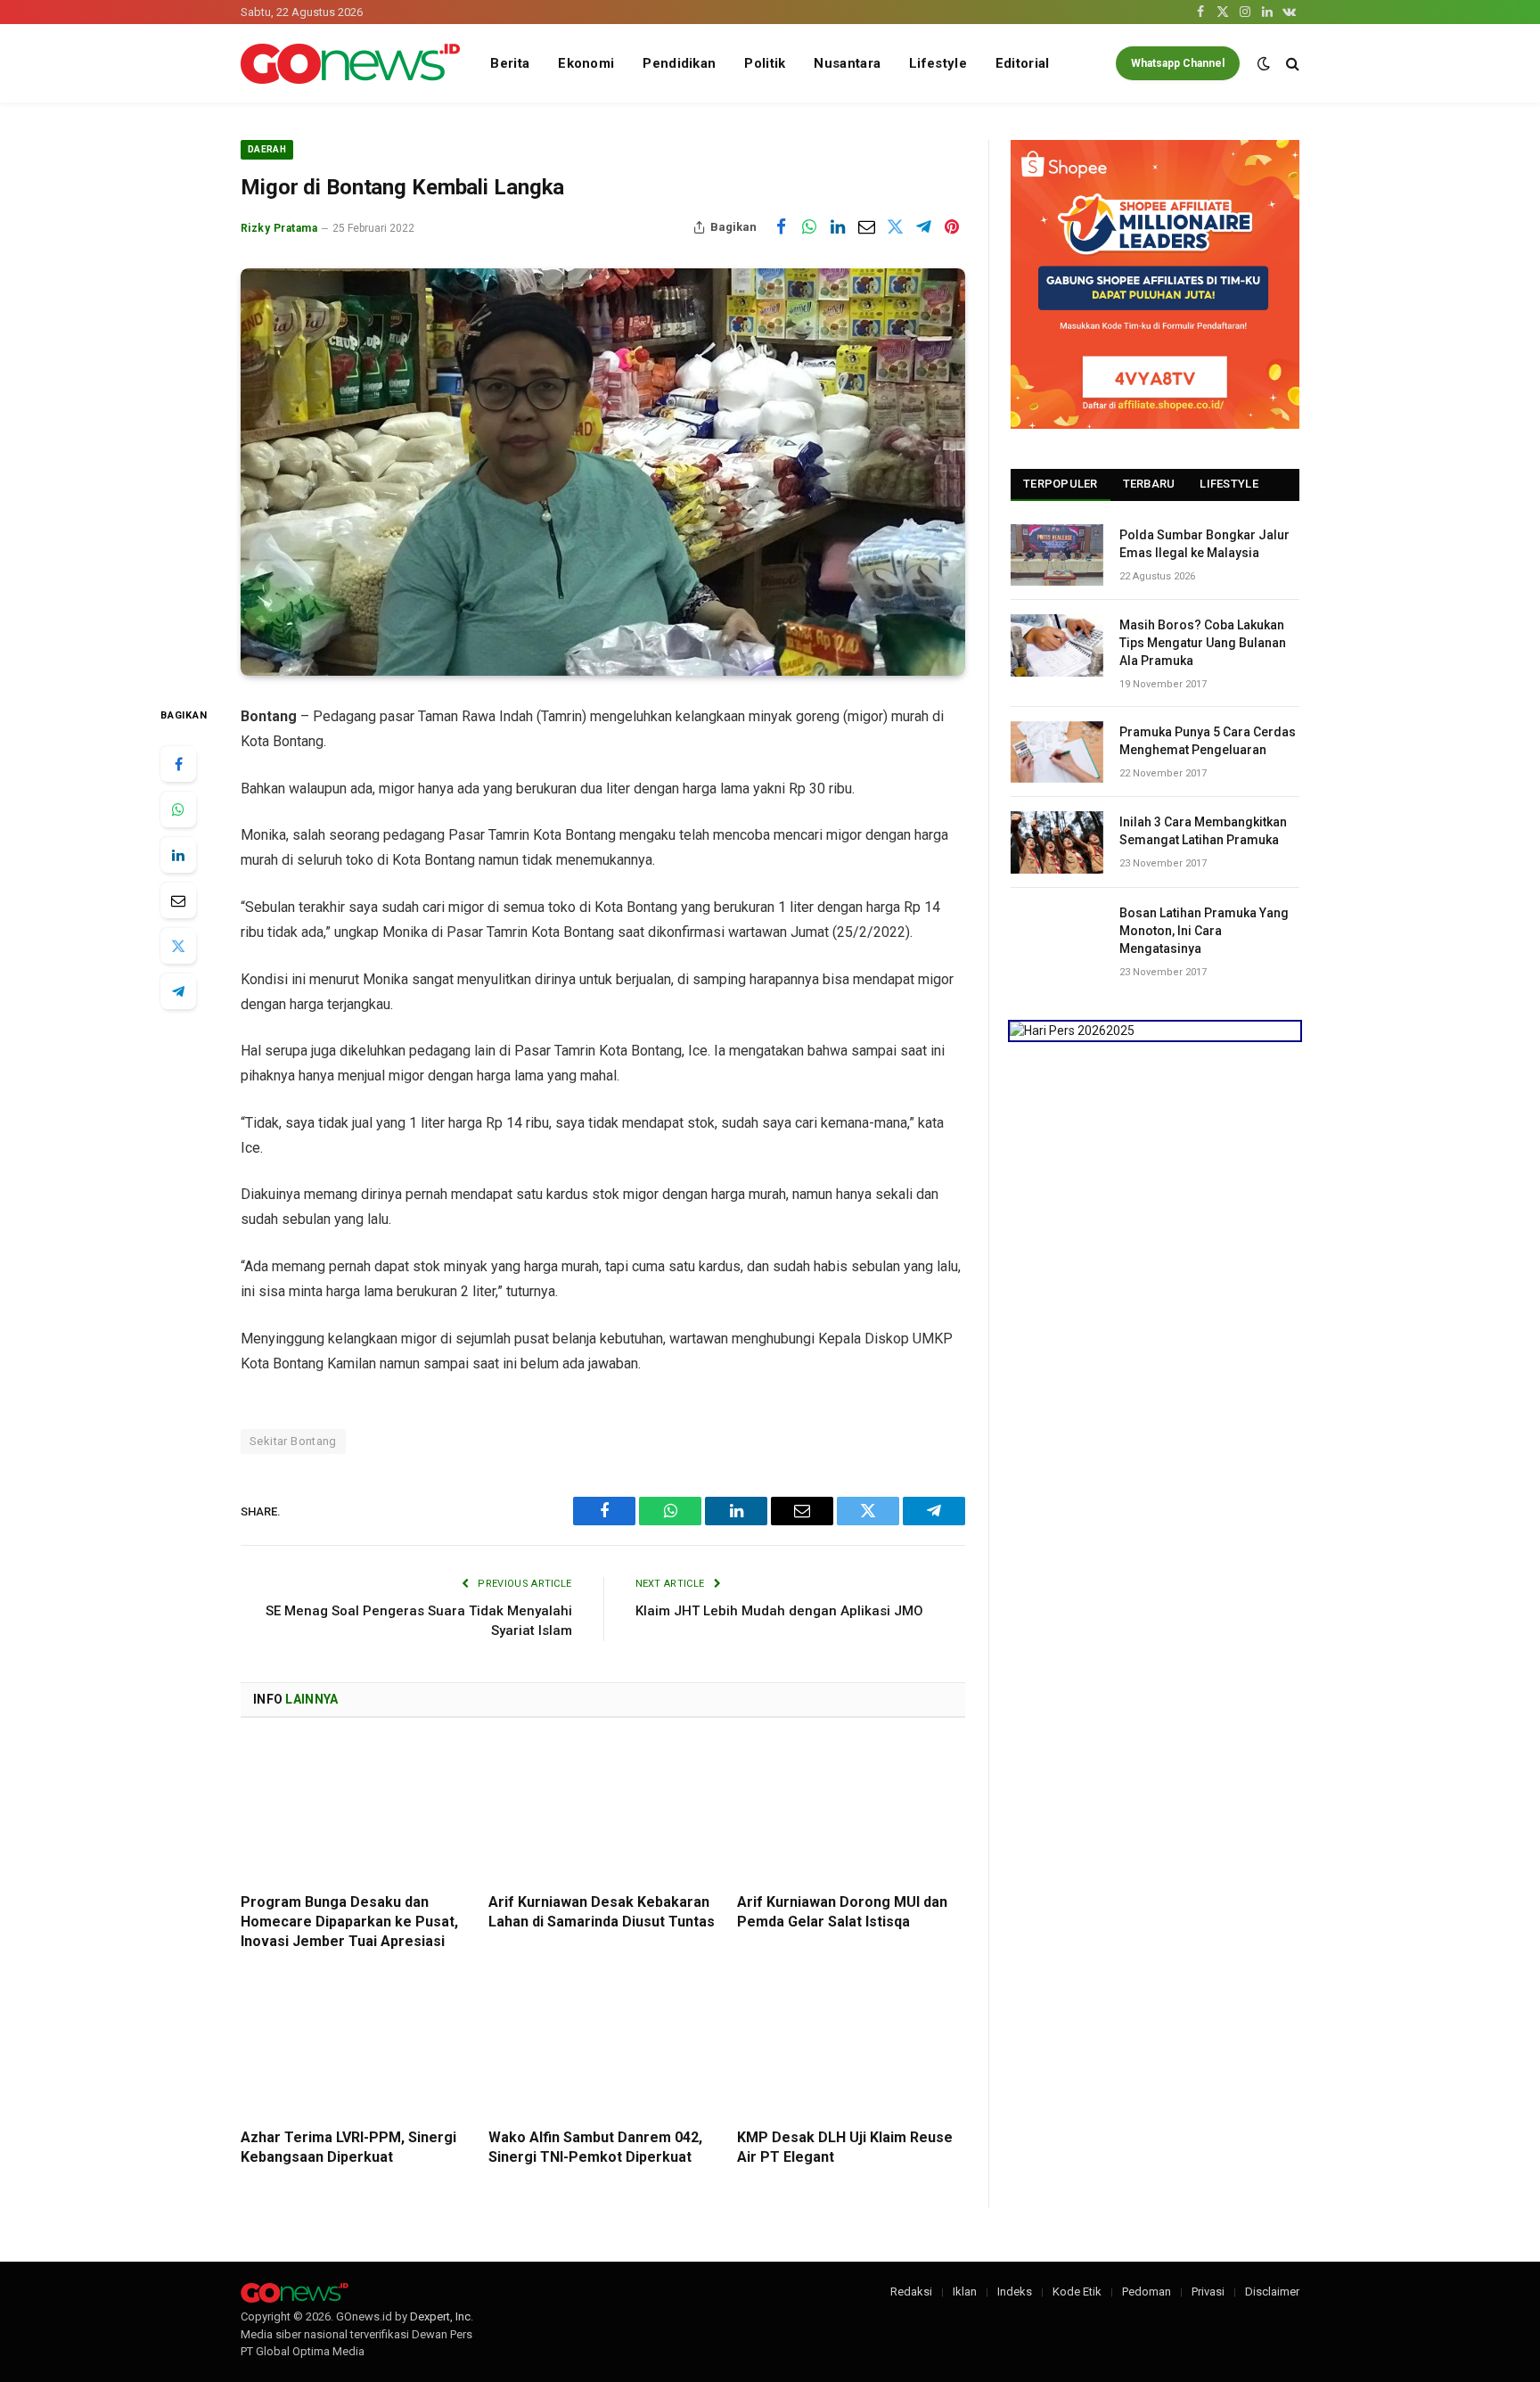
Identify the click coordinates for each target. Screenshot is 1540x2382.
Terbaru (1149, 484)
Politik (765, 63)
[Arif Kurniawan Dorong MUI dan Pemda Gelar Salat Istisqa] (851, 1811)
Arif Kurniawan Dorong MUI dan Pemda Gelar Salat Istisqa (842, 1912)
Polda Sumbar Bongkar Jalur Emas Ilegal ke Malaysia (1204, 544)
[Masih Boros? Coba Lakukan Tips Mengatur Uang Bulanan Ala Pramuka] (1057, 645)
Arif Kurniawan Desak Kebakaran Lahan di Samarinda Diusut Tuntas (602, 1912)
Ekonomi (586, 63)
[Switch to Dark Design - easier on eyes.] (1264, 63)
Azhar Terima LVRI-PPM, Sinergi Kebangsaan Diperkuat (348, 2147)
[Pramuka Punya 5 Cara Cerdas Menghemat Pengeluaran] (1057, 752)
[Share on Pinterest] (952, 227)
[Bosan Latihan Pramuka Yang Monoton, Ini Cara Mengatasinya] (1057, 933)
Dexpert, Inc (440, 2316)
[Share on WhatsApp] (809, 227)
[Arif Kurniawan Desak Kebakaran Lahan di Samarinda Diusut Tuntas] (602, 1811)
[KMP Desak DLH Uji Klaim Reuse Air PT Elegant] (851, 2045)
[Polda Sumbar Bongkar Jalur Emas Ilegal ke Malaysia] (1057, 555)
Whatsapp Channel (1178, 63)
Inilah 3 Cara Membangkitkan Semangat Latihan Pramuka (1203, 831)
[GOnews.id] (350, 64)
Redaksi (911, 2292)
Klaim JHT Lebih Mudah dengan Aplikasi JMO (779, 1611)
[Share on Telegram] (923, 227)
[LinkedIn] (178, 855)
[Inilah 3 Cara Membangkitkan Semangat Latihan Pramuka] (1057, 842)
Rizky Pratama (279, 228)
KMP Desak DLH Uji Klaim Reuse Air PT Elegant (845, 2147)
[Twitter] (178, 946)
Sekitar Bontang (293, 1441)
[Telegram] (178, 991)
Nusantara (847, 63)
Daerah (267, 149)
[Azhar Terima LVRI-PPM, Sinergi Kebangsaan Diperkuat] (355, 2045)
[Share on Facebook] (781, 227)
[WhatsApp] (178, 809)
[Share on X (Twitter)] (895, 227)
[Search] (1291, 64)
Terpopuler (1061, 484)
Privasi (1208, 2292)
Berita (510, 63)
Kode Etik (1077, 2292)
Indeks (1015, 2292)
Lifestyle (938, 63)
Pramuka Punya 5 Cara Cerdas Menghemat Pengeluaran (1208, 741)
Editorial (1023, 63)
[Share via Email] (866, 227)
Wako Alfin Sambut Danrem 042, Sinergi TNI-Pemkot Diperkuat (595, 2147)
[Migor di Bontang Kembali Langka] (603, 472)
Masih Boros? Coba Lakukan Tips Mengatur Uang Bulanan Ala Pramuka (1203, 643)
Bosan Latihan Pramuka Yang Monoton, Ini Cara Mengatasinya (1204, 931)
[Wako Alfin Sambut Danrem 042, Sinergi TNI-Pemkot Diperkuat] (602, 2045)
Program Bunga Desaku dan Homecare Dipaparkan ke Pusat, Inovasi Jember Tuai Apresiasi (349, 1922)
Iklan (965, 2292)
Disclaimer (1272, 2292)
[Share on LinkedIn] (838, 227)
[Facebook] (178, 764)
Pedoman (1147, 2292)
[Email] (178, 900)
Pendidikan (679, 63)
